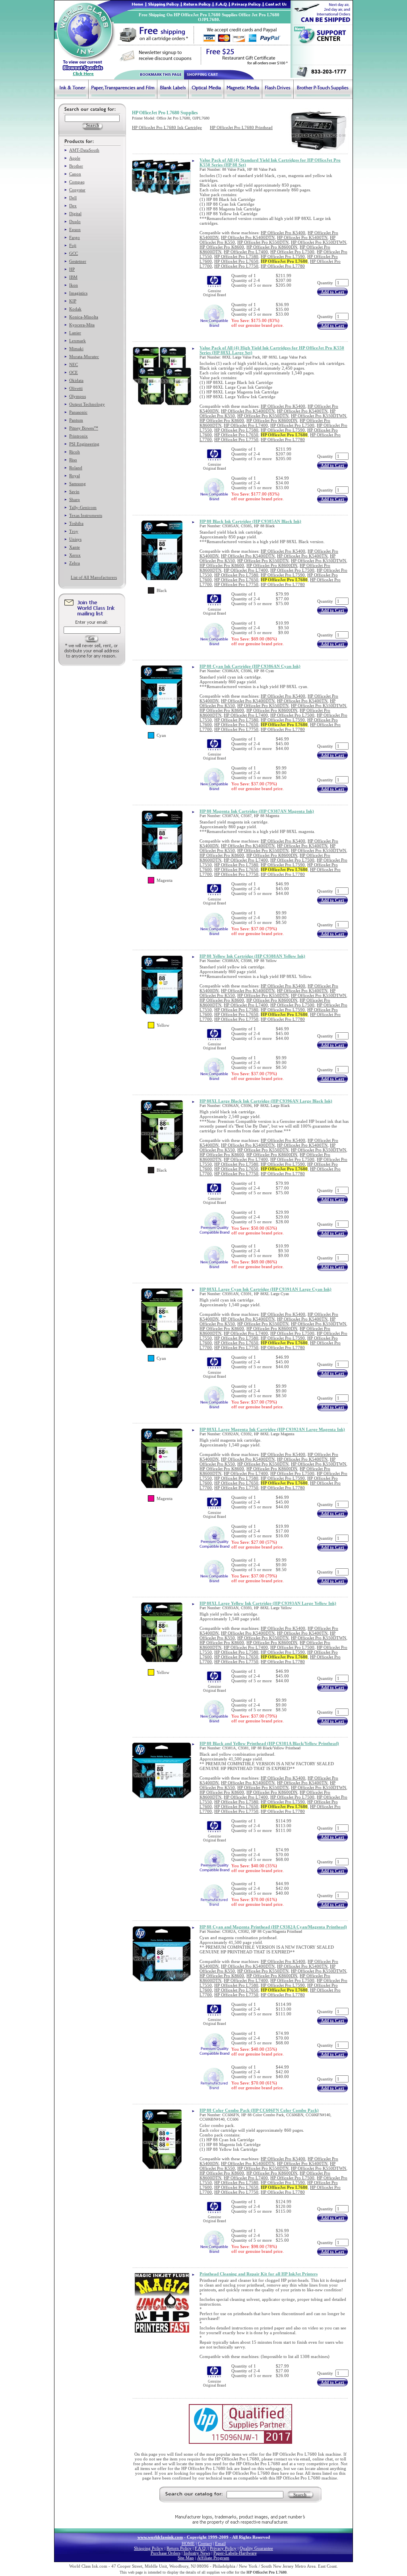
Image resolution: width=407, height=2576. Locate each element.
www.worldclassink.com (160, 2537)
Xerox (75, 555)
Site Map (186, 2558)
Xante (75, 547)
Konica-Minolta (84, 317)
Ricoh (75, 452)
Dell (73, 198)
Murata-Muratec (84, 357)
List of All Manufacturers (94, 577)
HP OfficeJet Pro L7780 (283, 266)
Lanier (75, 333)
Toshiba (76, 523)
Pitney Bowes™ (84, 428)
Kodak (75, 309)
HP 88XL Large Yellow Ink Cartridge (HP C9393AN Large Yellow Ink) (268, 1603)
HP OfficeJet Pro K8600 (222, 247)
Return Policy (179, 2548)
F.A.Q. (201, 2548)
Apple (75, 158)
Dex (73, 206)
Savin (74, 492)
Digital (75, 214)
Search (300, 2495)
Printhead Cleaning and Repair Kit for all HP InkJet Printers (259, 2274)
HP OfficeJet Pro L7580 (236, 256)
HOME (188, 2543)
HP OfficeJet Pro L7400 (246, 252)
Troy (74, 531)
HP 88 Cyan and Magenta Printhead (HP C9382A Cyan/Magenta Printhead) (273, 1927)
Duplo (75, 222)
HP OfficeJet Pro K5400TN (302, 237)
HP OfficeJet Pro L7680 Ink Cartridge (167, 127)
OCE (74, 372)
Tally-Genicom (83, 507)
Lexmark (78, 341)
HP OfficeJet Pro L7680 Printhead (241, 127)
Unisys (75, 539)
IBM (73, 277)
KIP (73, 301)
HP (72, 269)
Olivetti (76, 388)
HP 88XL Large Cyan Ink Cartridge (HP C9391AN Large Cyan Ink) (266, 1289)
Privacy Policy (223, 2548)
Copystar (77, 190)
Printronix (78, 436)
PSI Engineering (84, 444)
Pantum (76, 420)
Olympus (78, 396)
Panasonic (78, 412)
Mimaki (76, 349)
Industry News (197, 2553)
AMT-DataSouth (84, 150)
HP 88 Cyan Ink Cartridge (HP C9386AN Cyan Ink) (250, 666)
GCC (74, 253)
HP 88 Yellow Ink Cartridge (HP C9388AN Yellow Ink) (252, 956)
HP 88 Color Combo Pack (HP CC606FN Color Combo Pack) (259, 2110)
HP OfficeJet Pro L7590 (283, 256)
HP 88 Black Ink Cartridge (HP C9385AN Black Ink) (250, 521)
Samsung (78, 484)
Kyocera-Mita (82, 325)
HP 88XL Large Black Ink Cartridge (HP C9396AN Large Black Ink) (266, 1101)
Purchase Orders (166, 2553)
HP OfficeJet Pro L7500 (292, 252)
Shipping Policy (149, 2548)
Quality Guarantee (256, 2548)
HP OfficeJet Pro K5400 (283, 233)
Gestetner (78, 261)
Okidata (76, 380)
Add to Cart (332, 292)
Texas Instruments (86, 515)
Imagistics (78, 293)
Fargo (75, 237)
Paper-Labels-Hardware (235, 2553)
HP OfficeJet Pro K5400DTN (248, 237)
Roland (76, 468)
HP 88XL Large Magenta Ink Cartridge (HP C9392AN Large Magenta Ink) (272, 1429)
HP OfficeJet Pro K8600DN (272, 247)
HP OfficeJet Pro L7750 (236, 266)
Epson (75, 229)
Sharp (75, 499)
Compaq (77, 182)
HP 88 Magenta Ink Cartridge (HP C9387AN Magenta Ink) (257, 811)
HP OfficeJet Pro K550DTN (263, 242)
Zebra (75, 563)
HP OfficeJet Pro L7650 (236, 261)
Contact (205, 2543)
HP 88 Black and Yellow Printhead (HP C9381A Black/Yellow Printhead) (269, 1743)
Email (220, 2543)
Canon (75, 174)
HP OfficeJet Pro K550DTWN (319, 242)
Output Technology (87, 404)
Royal (75, 476)
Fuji (73, 245)
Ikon (74, 285)
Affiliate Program (213, 2558)
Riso (73, 460)
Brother (76, 166)
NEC (74, 364)
